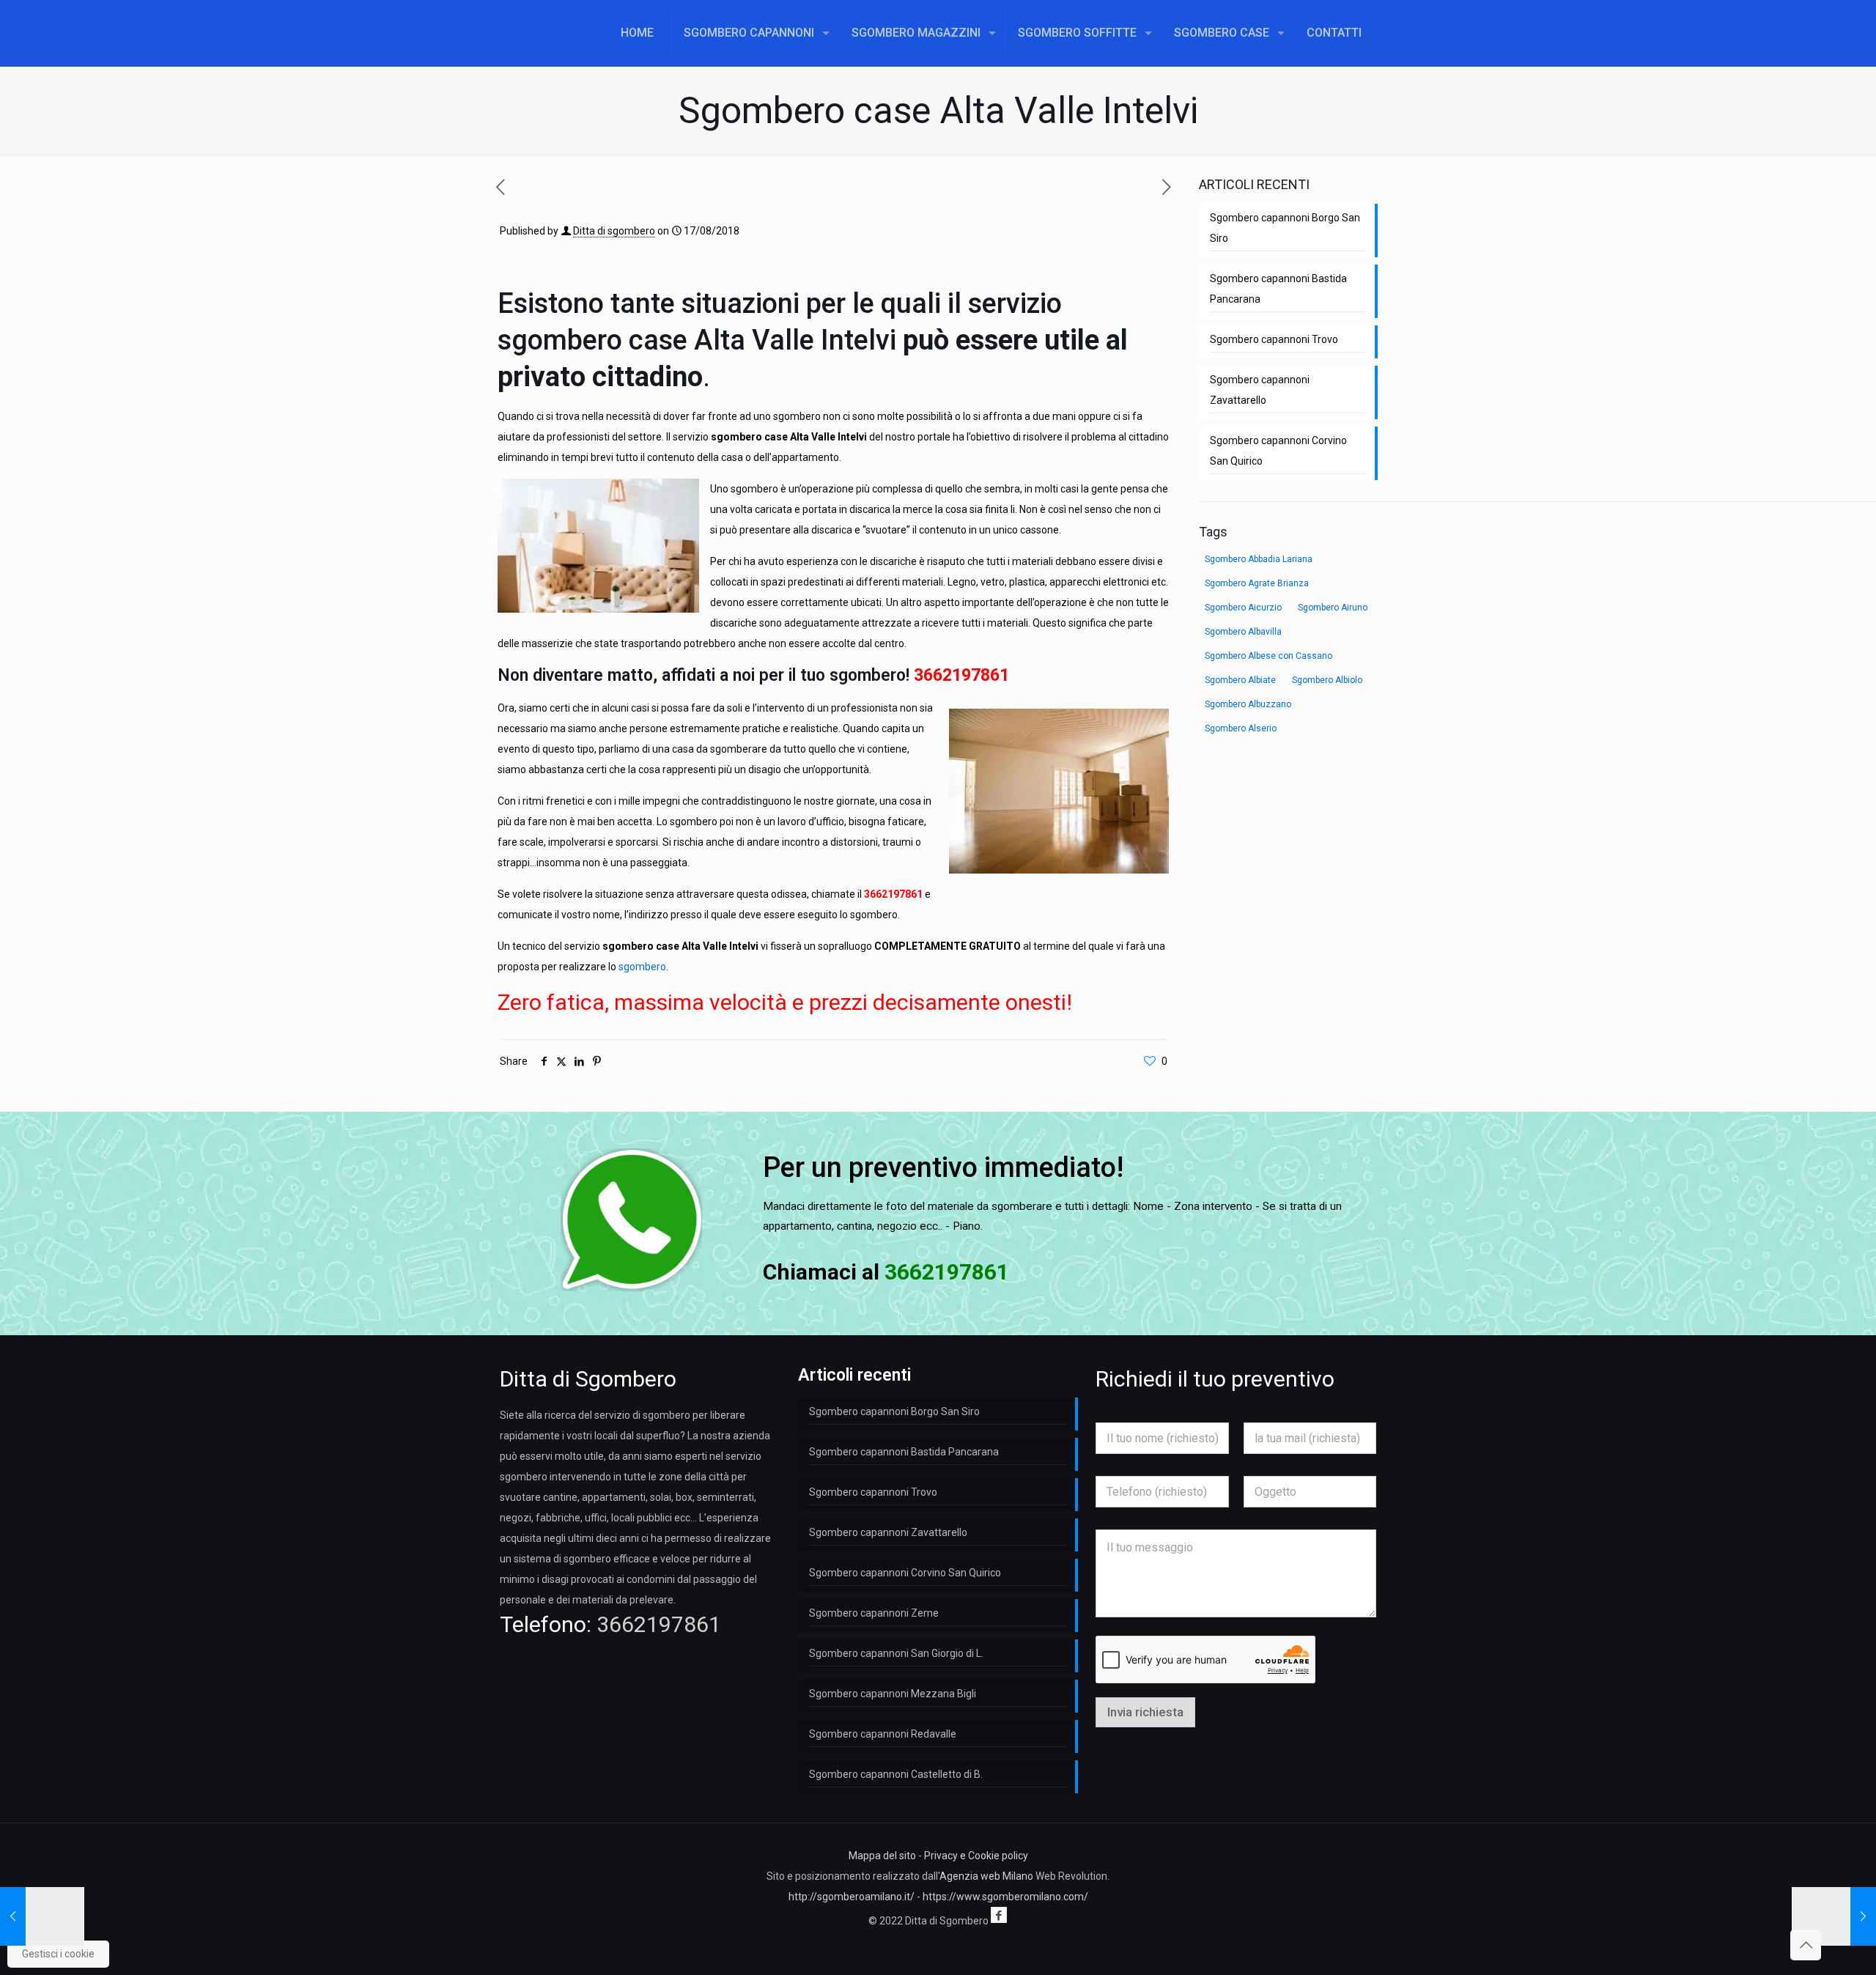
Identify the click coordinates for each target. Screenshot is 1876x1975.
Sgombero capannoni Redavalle (883, 1734)
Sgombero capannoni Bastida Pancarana (1278, 289)
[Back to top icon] (1806, 1945)
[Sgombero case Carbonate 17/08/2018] (1834, 1916)
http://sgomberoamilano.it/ (852, 1897)
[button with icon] (999, 1915)
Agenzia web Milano (986, 1876)
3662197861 (961, 675)
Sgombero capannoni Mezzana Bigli (893, 1694)
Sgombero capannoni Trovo (1274, 339)
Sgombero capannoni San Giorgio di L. (896, 1653)
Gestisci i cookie (58, 1954)
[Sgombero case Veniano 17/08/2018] (42, 1916)
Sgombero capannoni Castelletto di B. (896, 1774)
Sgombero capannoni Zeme (874, 1613)
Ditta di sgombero (614, 231)
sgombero (642, 967)
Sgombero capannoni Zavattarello (1260, 390)
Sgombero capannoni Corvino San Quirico (1278, 451)
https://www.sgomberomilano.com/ (1005, 1897)
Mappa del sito (882, 1856)
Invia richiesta (1145, 1712)
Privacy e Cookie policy (976, 1856)
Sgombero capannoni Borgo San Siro (1285, 228)
